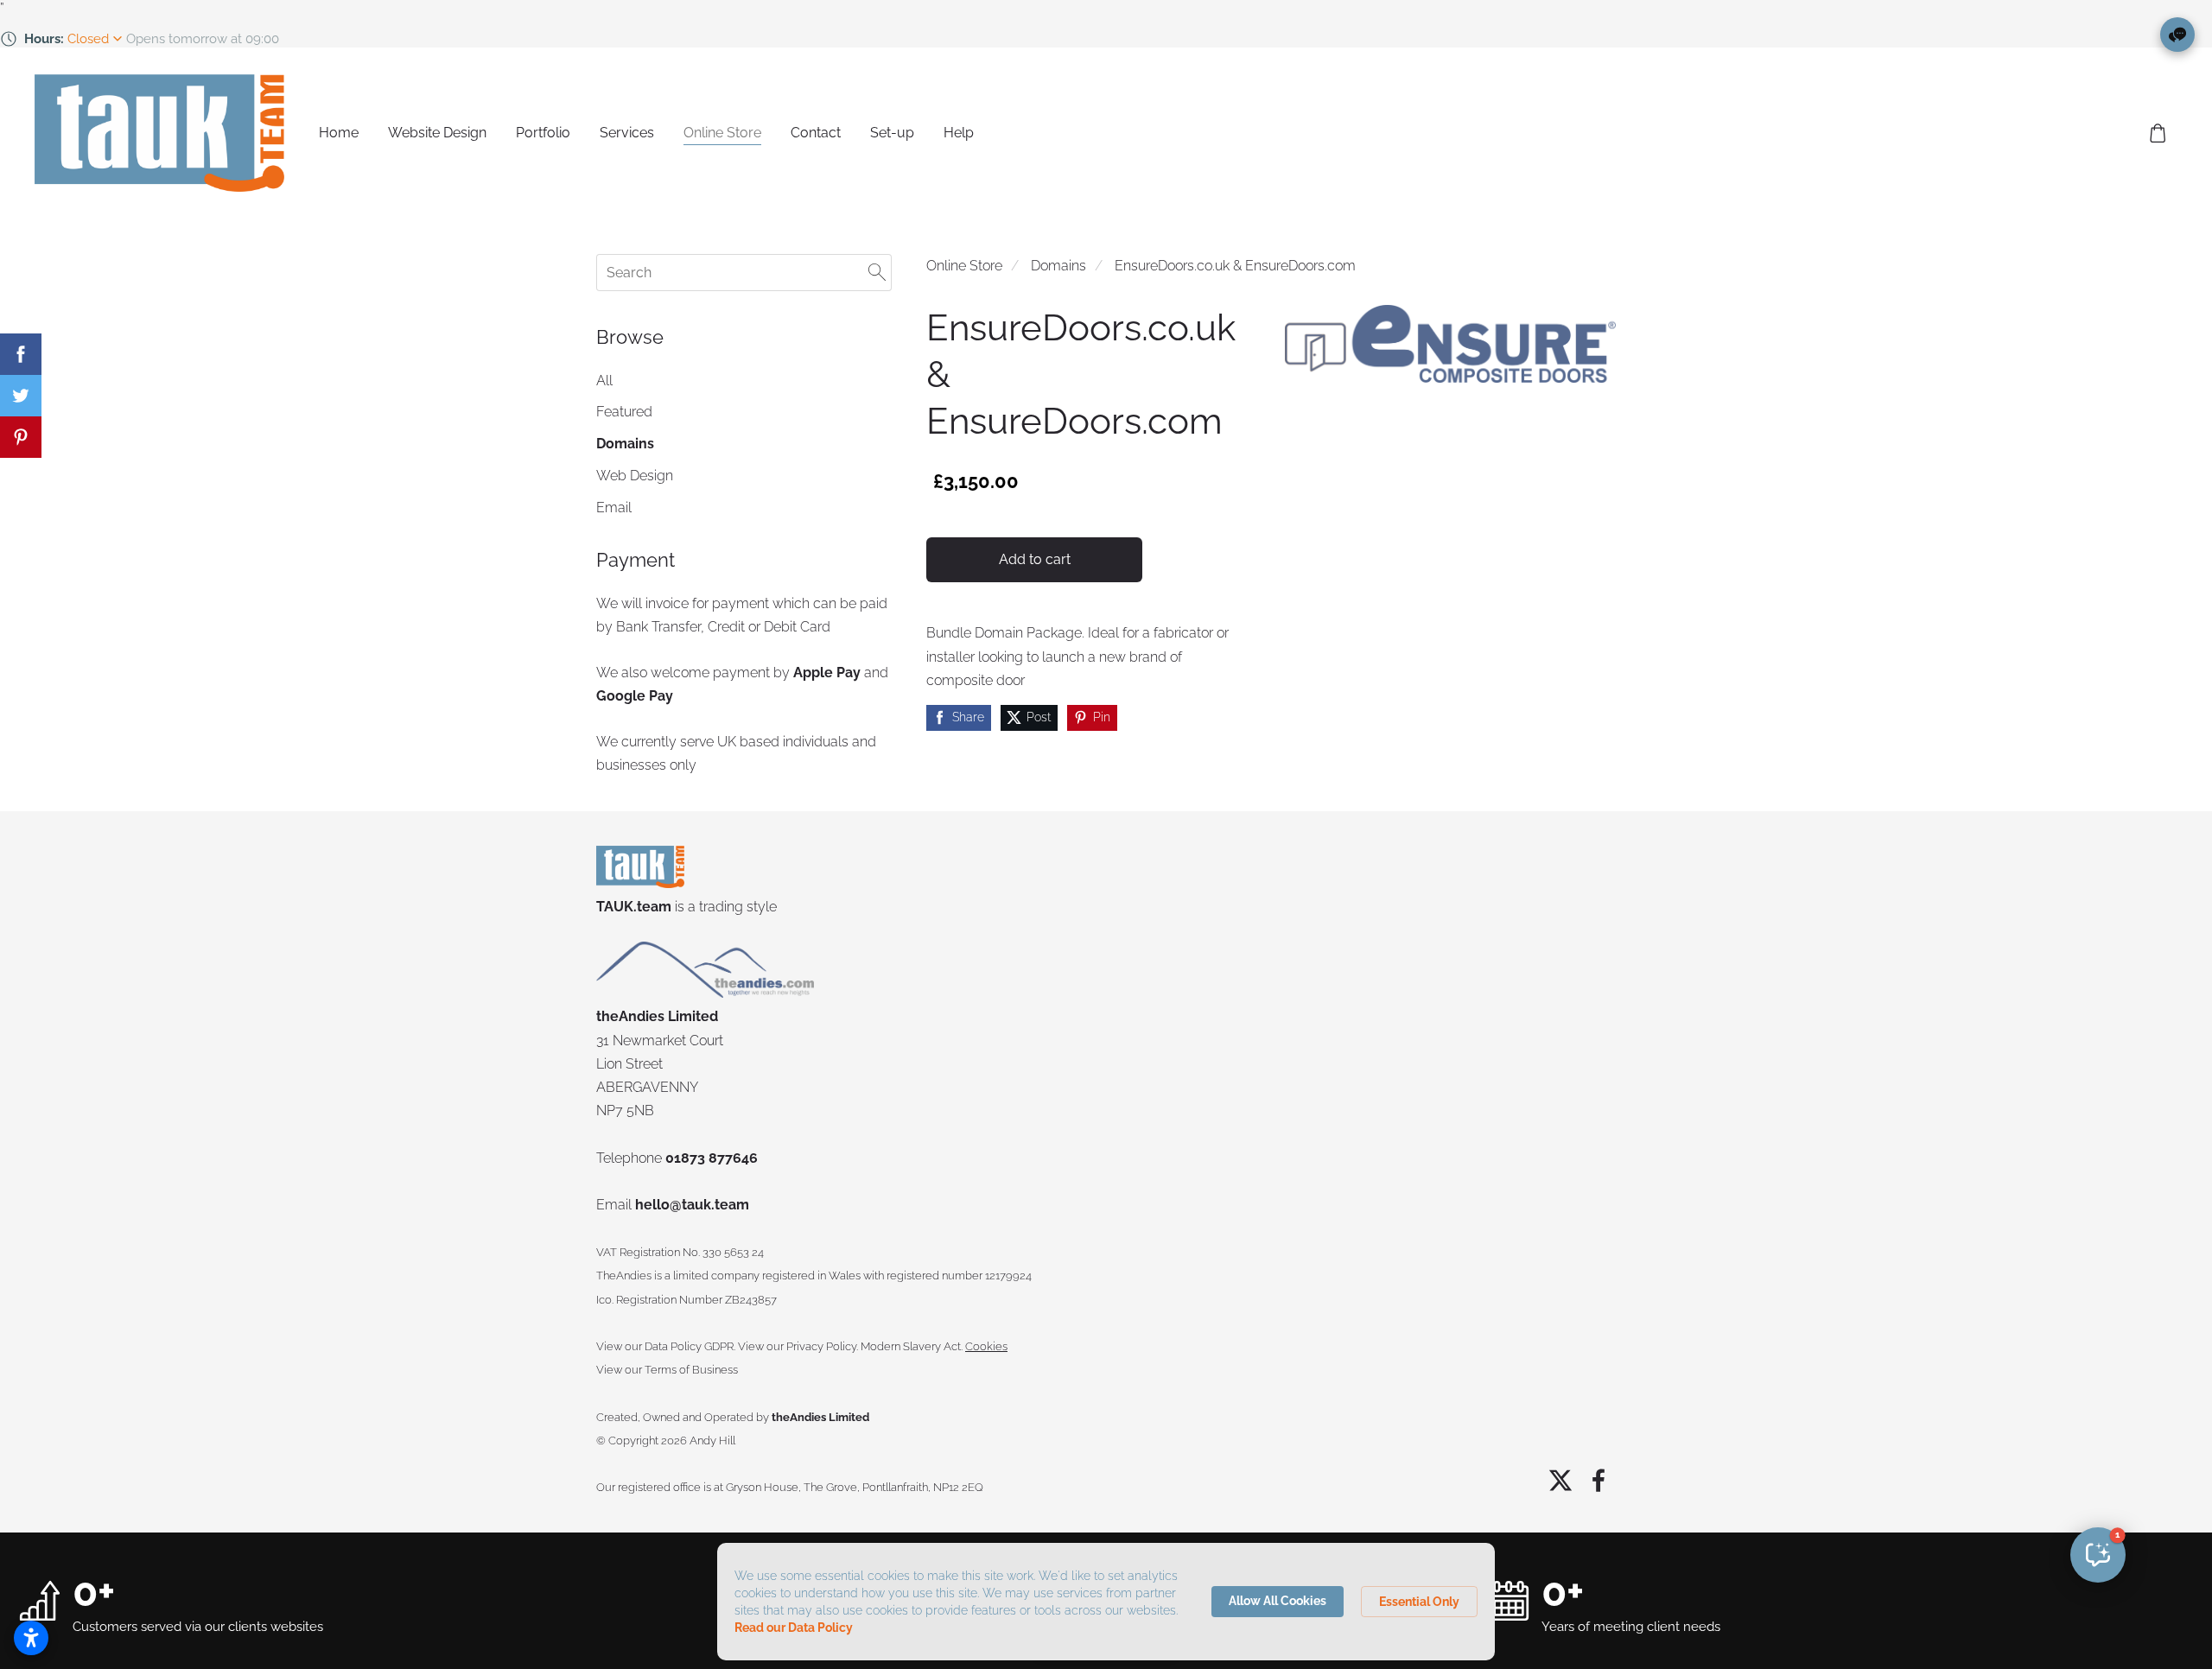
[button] (2098, 1555)
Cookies (986, 1346)
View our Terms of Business (667, 1370)
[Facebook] (1599, 1480)
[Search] (877, 273)
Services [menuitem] (627, 133)
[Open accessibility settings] (31, 1638)
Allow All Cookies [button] (1278, 1601)
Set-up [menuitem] (892, 133)
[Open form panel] (2177, 35)
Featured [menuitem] (624, 412)
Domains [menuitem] (625, 444)
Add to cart (1035, 559)
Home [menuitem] (339, 133)
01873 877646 (712, 1158)
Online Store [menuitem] (722, 133)
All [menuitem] (604, 381)
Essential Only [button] (1419, 1602)
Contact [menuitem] (816, 133)
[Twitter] (1560, 1480)
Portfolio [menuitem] (543, 133)
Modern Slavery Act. (912, 1346)
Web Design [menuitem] (635, 476)
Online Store (964, 266)
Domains (1058, 266)
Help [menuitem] (959, 133)
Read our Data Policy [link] (794, 1628)
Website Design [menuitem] (437, 133)
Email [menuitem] (614, 508)
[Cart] (2158, 133)
